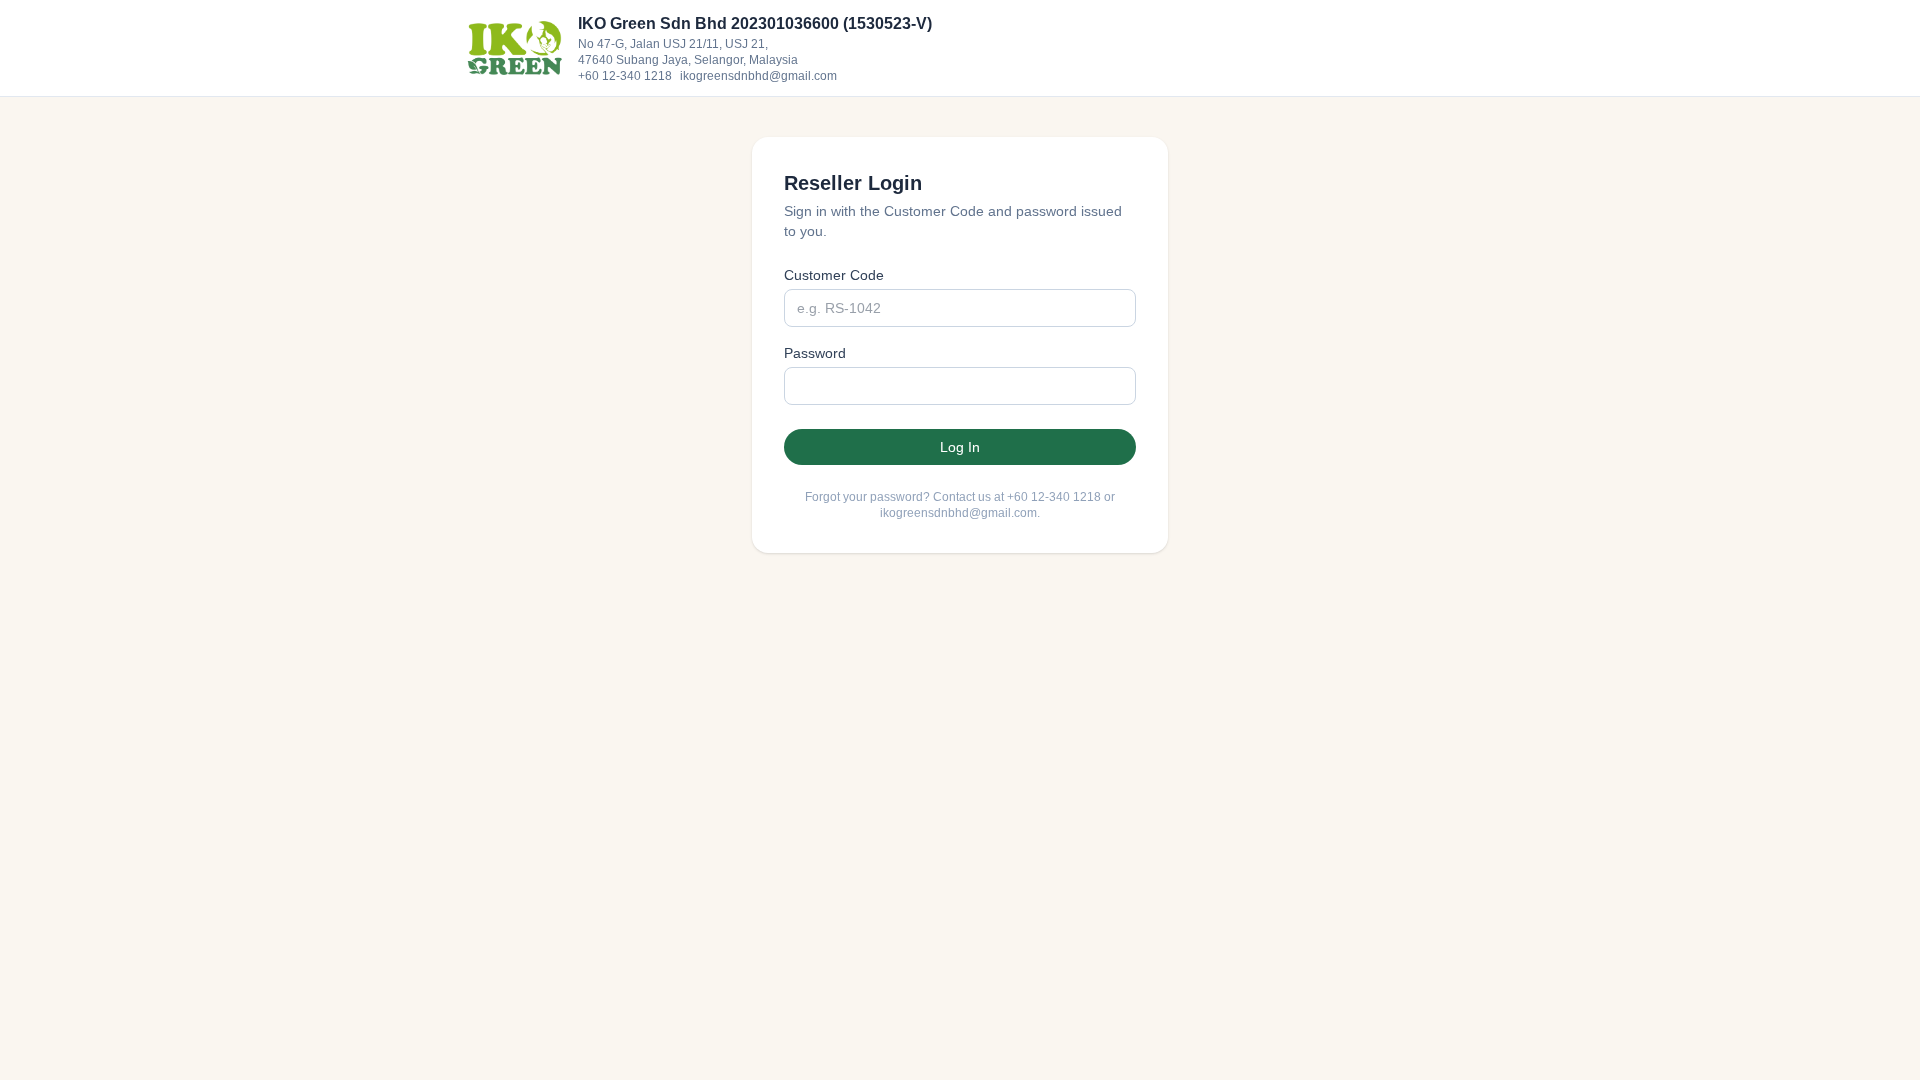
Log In (960, 447)
